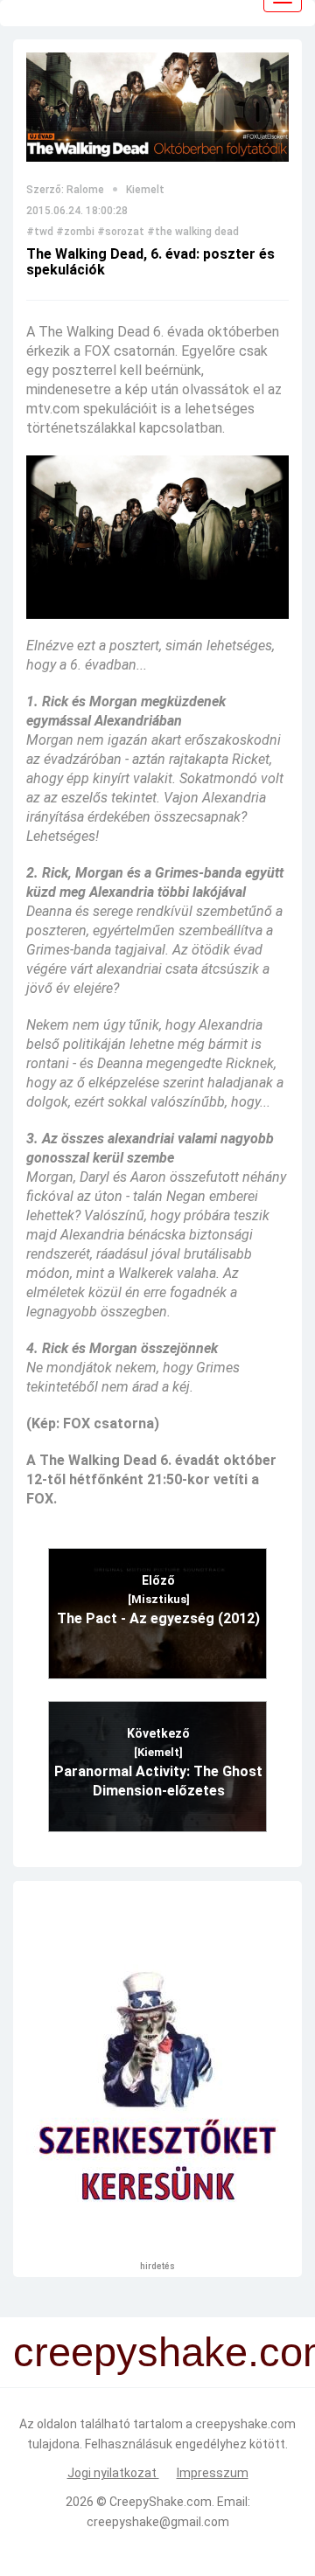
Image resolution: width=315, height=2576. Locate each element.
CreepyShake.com (161, 2502)
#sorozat (121, 232)
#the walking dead (193, 232)
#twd (40, 232)
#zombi (75, 232)
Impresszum (213, 2473)
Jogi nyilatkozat (113, 2473)
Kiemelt (145, 190)
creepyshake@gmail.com (158, 2522)
